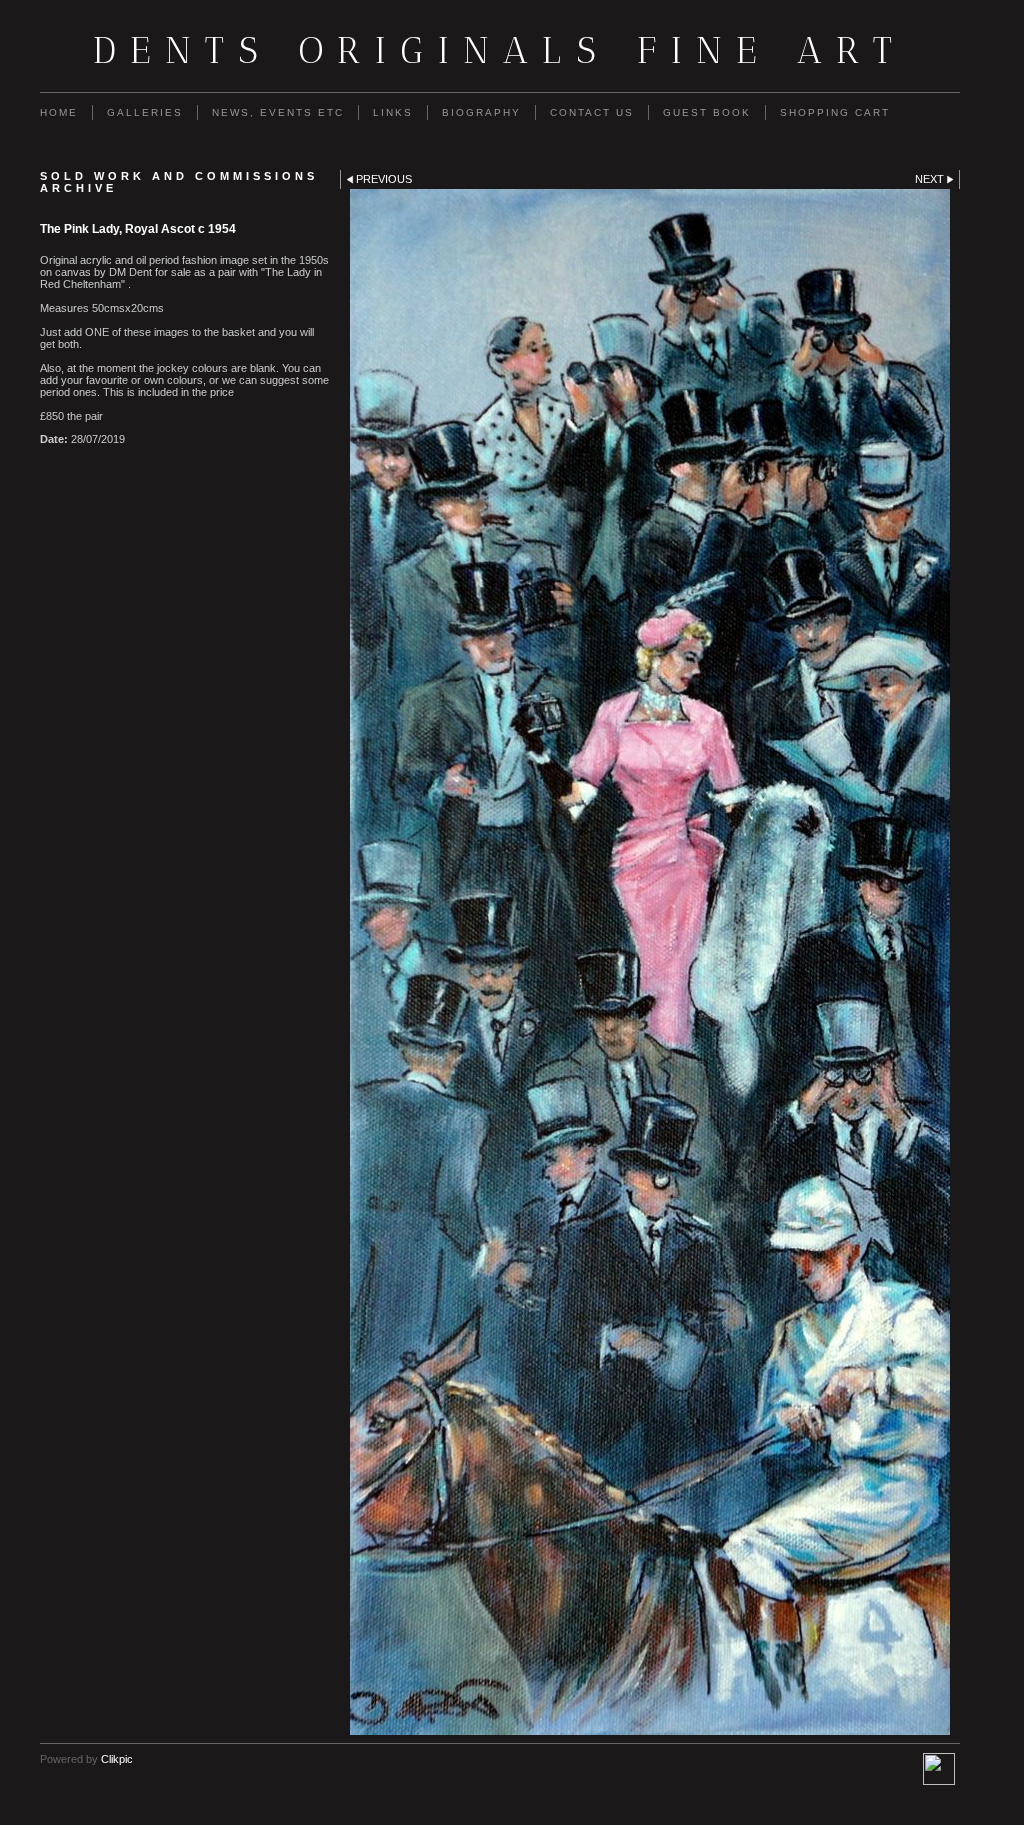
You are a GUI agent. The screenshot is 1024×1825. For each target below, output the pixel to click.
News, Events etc (278, 112)
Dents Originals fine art (500, 50)
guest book (707, 112)
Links (393, 112)
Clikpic (117, 1759)
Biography (481, 112)
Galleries (145, 112)
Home (59, 112)
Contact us (592, 112)
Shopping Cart (835, 112)
